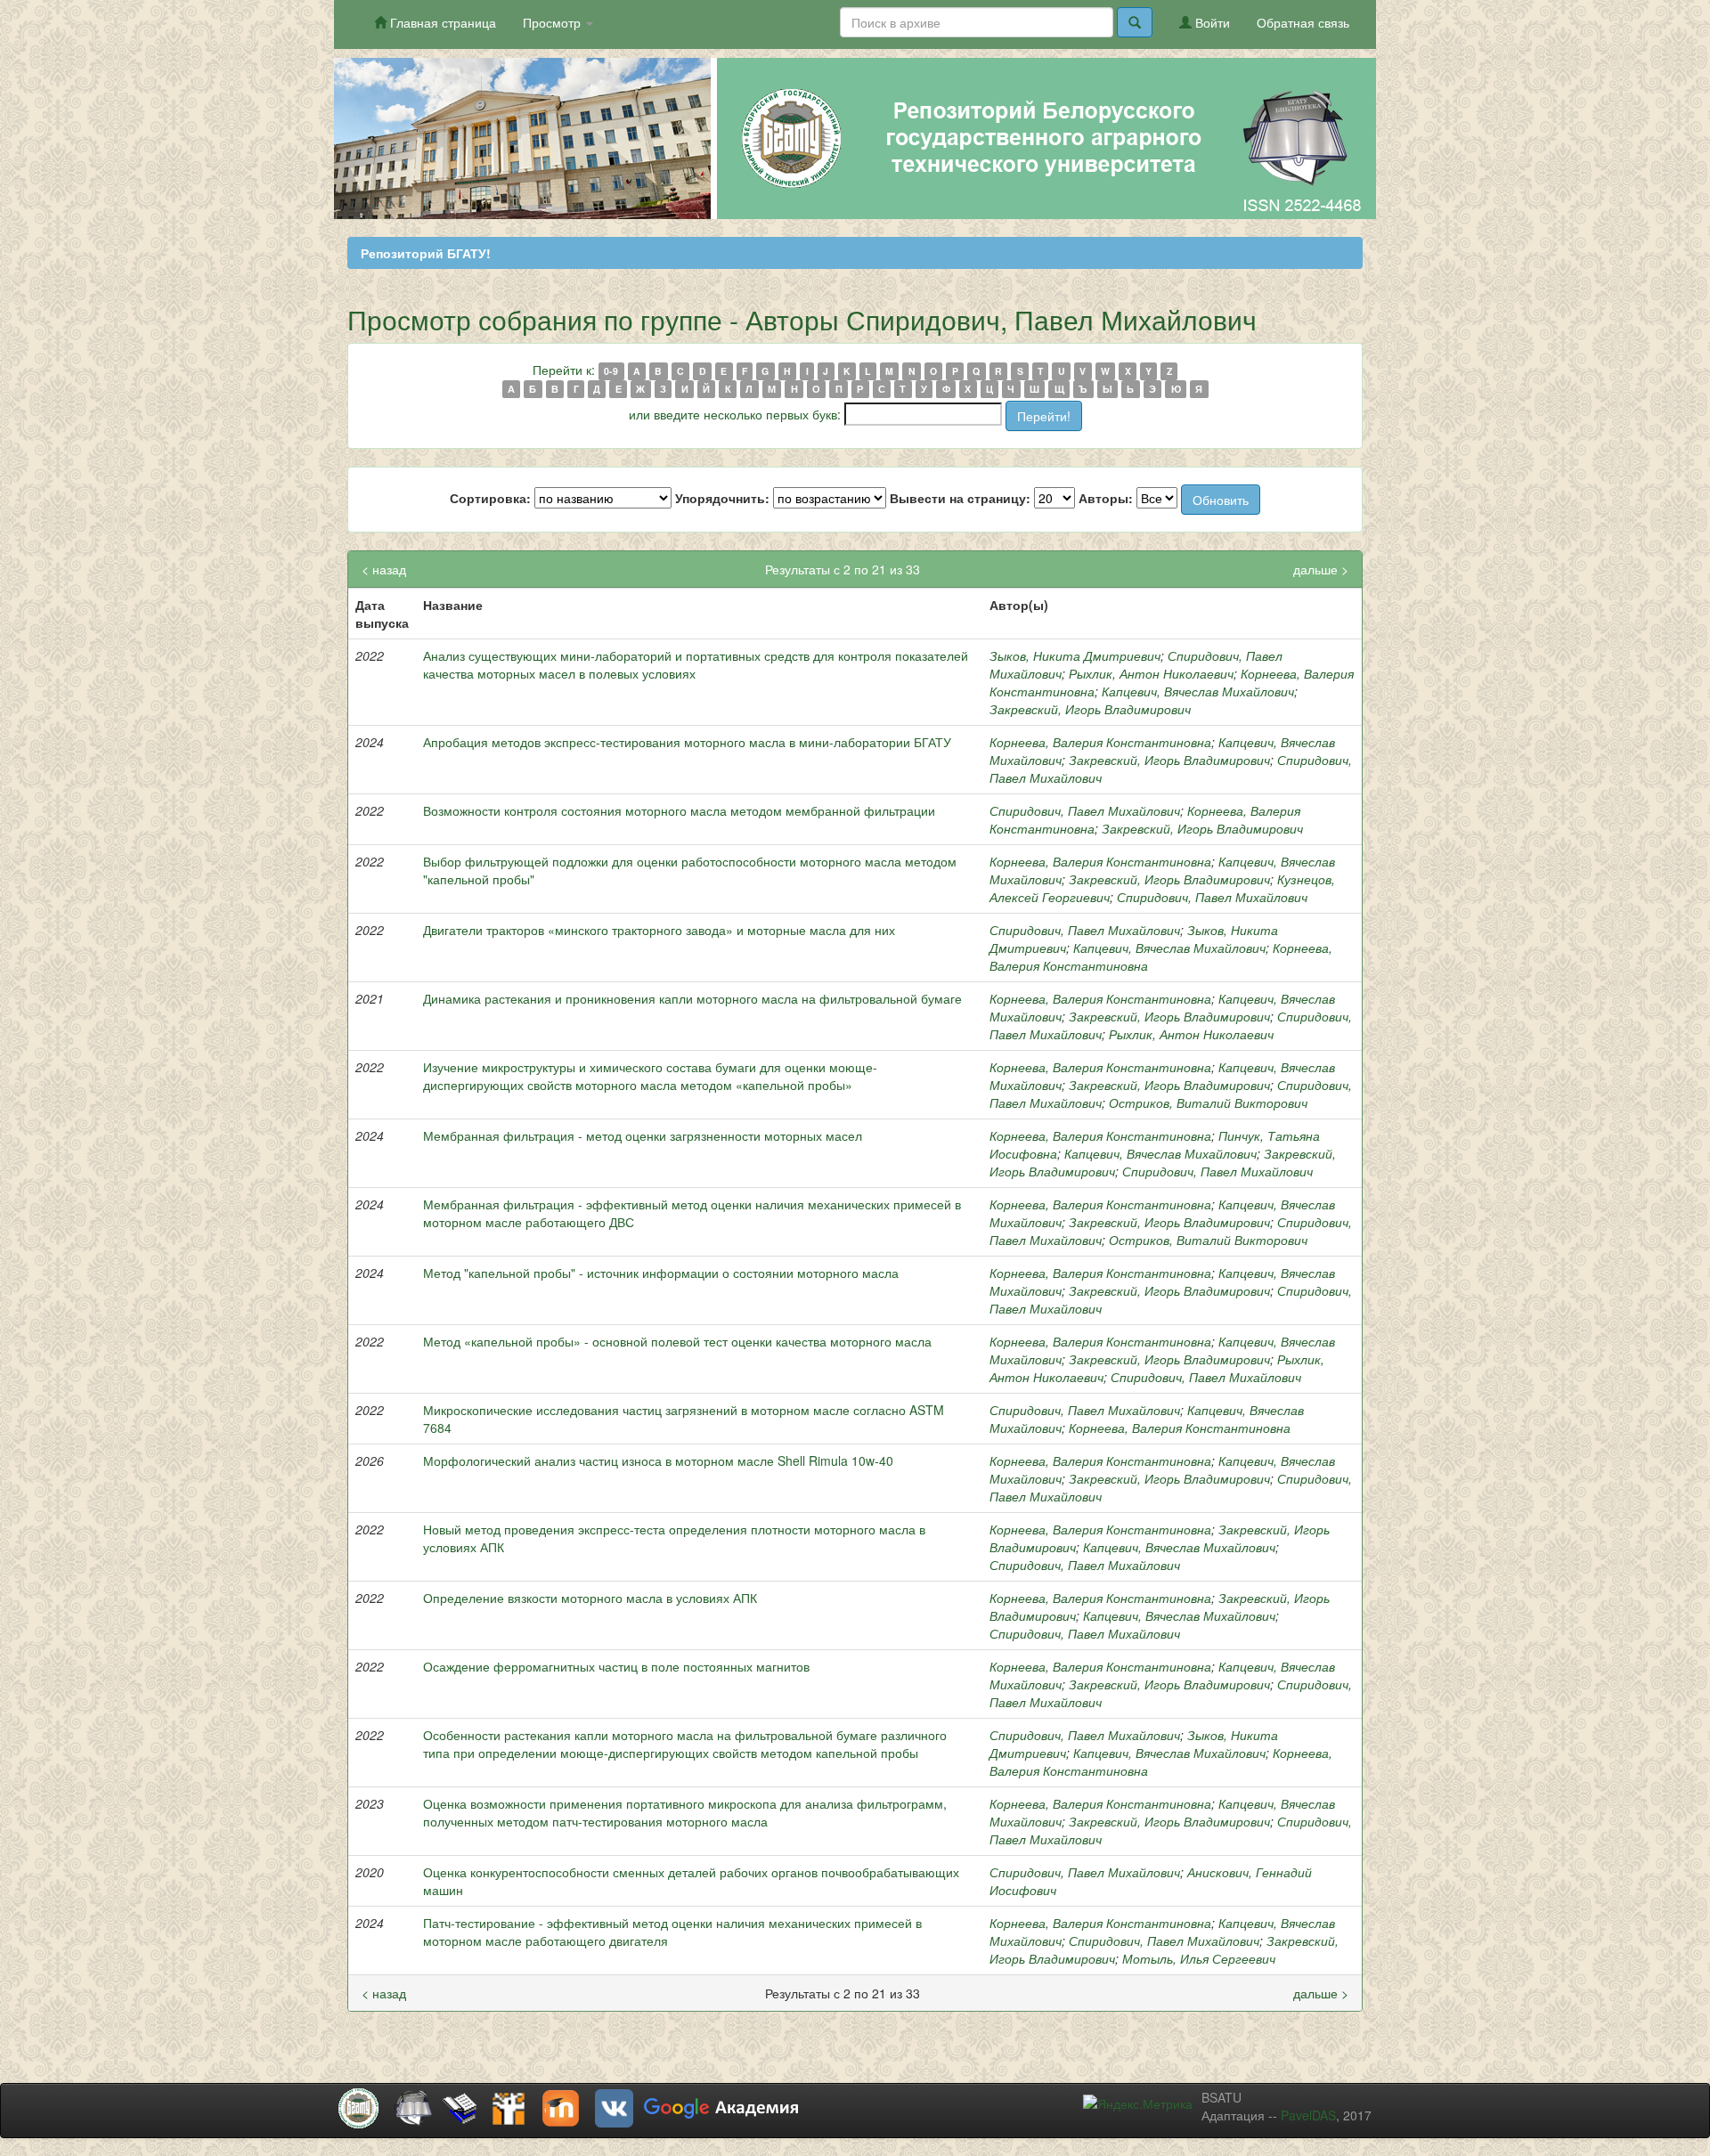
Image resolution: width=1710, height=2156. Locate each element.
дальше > (1321, 569)
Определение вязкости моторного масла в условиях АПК (590, 1598)
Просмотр (554, 22)
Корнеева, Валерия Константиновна (1100, 742)
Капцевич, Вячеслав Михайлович (1198, 691)
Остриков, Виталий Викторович (1208, 1102)
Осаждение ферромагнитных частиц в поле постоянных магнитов (616, 1666)
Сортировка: (490, 498)
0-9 (611, 371)
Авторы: (1106, 498)
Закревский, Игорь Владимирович (1090, 709)
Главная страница (441, 22)
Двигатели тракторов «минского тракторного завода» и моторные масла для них (659, 930)
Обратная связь (1303, 22)
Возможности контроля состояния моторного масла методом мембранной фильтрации (679, 810)
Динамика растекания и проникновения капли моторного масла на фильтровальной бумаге (692, 998)
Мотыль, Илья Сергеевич (1199, 1958)
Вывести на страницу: (960, 498)
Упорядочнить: (722, 498)
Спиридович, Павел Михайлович (1085, 810)
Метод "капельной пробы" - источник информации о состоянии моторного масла (661, 1273)
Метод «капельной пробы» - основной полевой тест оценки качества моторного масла (677, 1341)
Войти (1211, 22)
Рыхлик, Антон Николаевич (1151, 673)
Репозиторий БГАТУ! (426, 253)
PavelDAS (1308, 2115)
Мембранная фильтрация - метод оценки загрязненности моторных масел (643, 1135)
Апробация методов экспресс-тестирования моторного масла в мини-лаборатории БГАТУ (687, 742)
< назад (384, 569)
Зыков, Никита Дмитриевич (1075, 655)
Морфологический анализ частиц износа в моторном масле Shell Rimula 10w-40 (658, 1460)
